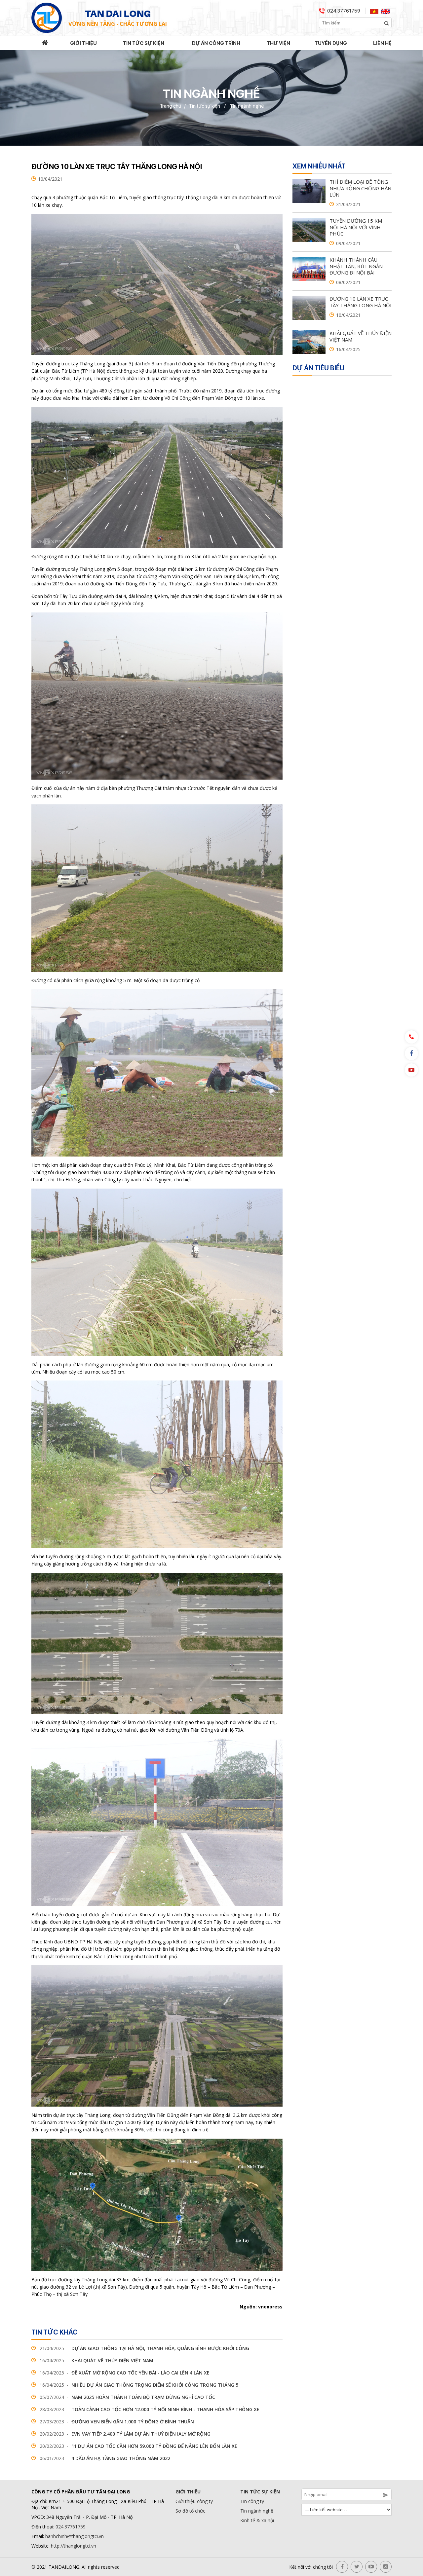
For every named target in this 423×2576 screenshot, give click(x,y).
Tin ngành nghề (257, 2511)
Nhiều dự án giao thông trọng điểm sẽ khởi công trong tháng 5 (139, 2385)
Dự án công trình (216, 43)
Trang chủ (170, 106)
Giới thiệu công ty (194, 2501)
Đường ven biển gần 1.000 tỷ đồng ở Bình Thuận (117, 2422)
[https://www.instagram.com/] (386, 2567)
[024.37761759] (411, 1037)
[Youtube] (411, 1070)
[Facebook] (411, 1053)
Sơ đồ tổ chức (190, 2511)
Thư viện (278, 43)
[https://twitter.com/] (357, 2567)
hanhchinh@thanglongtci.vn (75, 2536)
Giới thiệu (83, 43)
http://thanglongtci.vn (74, 2546)
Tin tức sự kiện (144, 43)
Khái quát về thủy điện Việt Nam (96, 2360)
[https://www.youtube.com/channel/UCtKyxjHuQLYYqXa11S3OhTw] (371, 2567)
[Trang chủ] (45, 43)
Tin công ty (252, 2501)
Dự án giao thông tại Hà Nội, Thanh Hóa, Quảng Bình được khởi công (144, 2348)
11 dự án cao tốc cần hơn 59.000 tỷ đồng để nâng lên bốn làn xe (138, 2446)
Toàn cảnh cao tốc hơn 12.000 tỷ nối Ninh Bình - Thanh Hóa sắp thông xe (150, 2409)
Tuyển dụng (331, 43)
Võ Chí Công (178, 398)
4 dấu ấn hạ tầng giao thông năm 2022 (105, 2458)
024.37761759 (344, 11)
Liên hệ (382, 43)
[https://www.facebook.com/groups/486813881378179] (342, 2567)
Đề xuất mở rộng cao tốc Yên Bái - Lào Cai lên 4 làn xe (125, 2373)
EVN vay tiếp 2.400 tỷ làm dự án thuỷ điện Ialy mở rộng (125, 2434)
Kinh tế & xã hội (257, 2520)
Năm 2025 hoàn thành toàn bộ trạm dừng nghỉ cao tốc (127, 2397)
